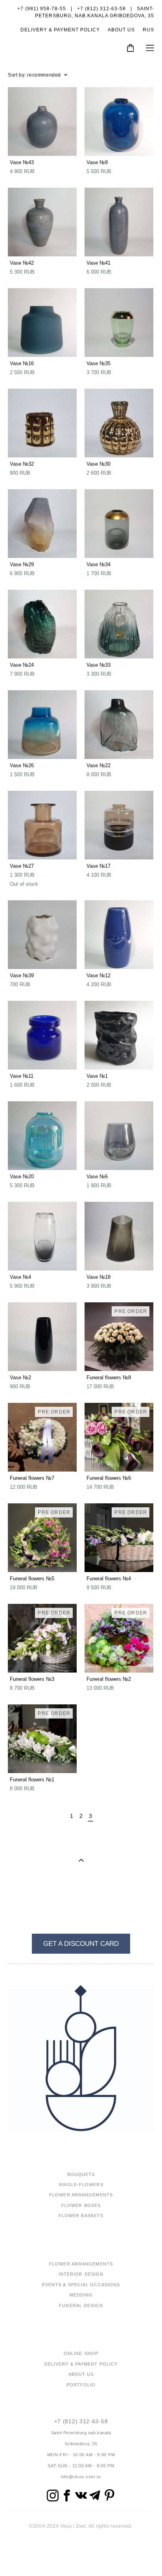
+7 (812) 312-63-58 (81, 2421)
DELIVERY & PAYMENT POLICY (60, 30)
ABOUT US (121, 30)
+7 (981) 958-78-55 (42, 9)
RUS (148, 30)
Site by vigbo (81, 2558)
